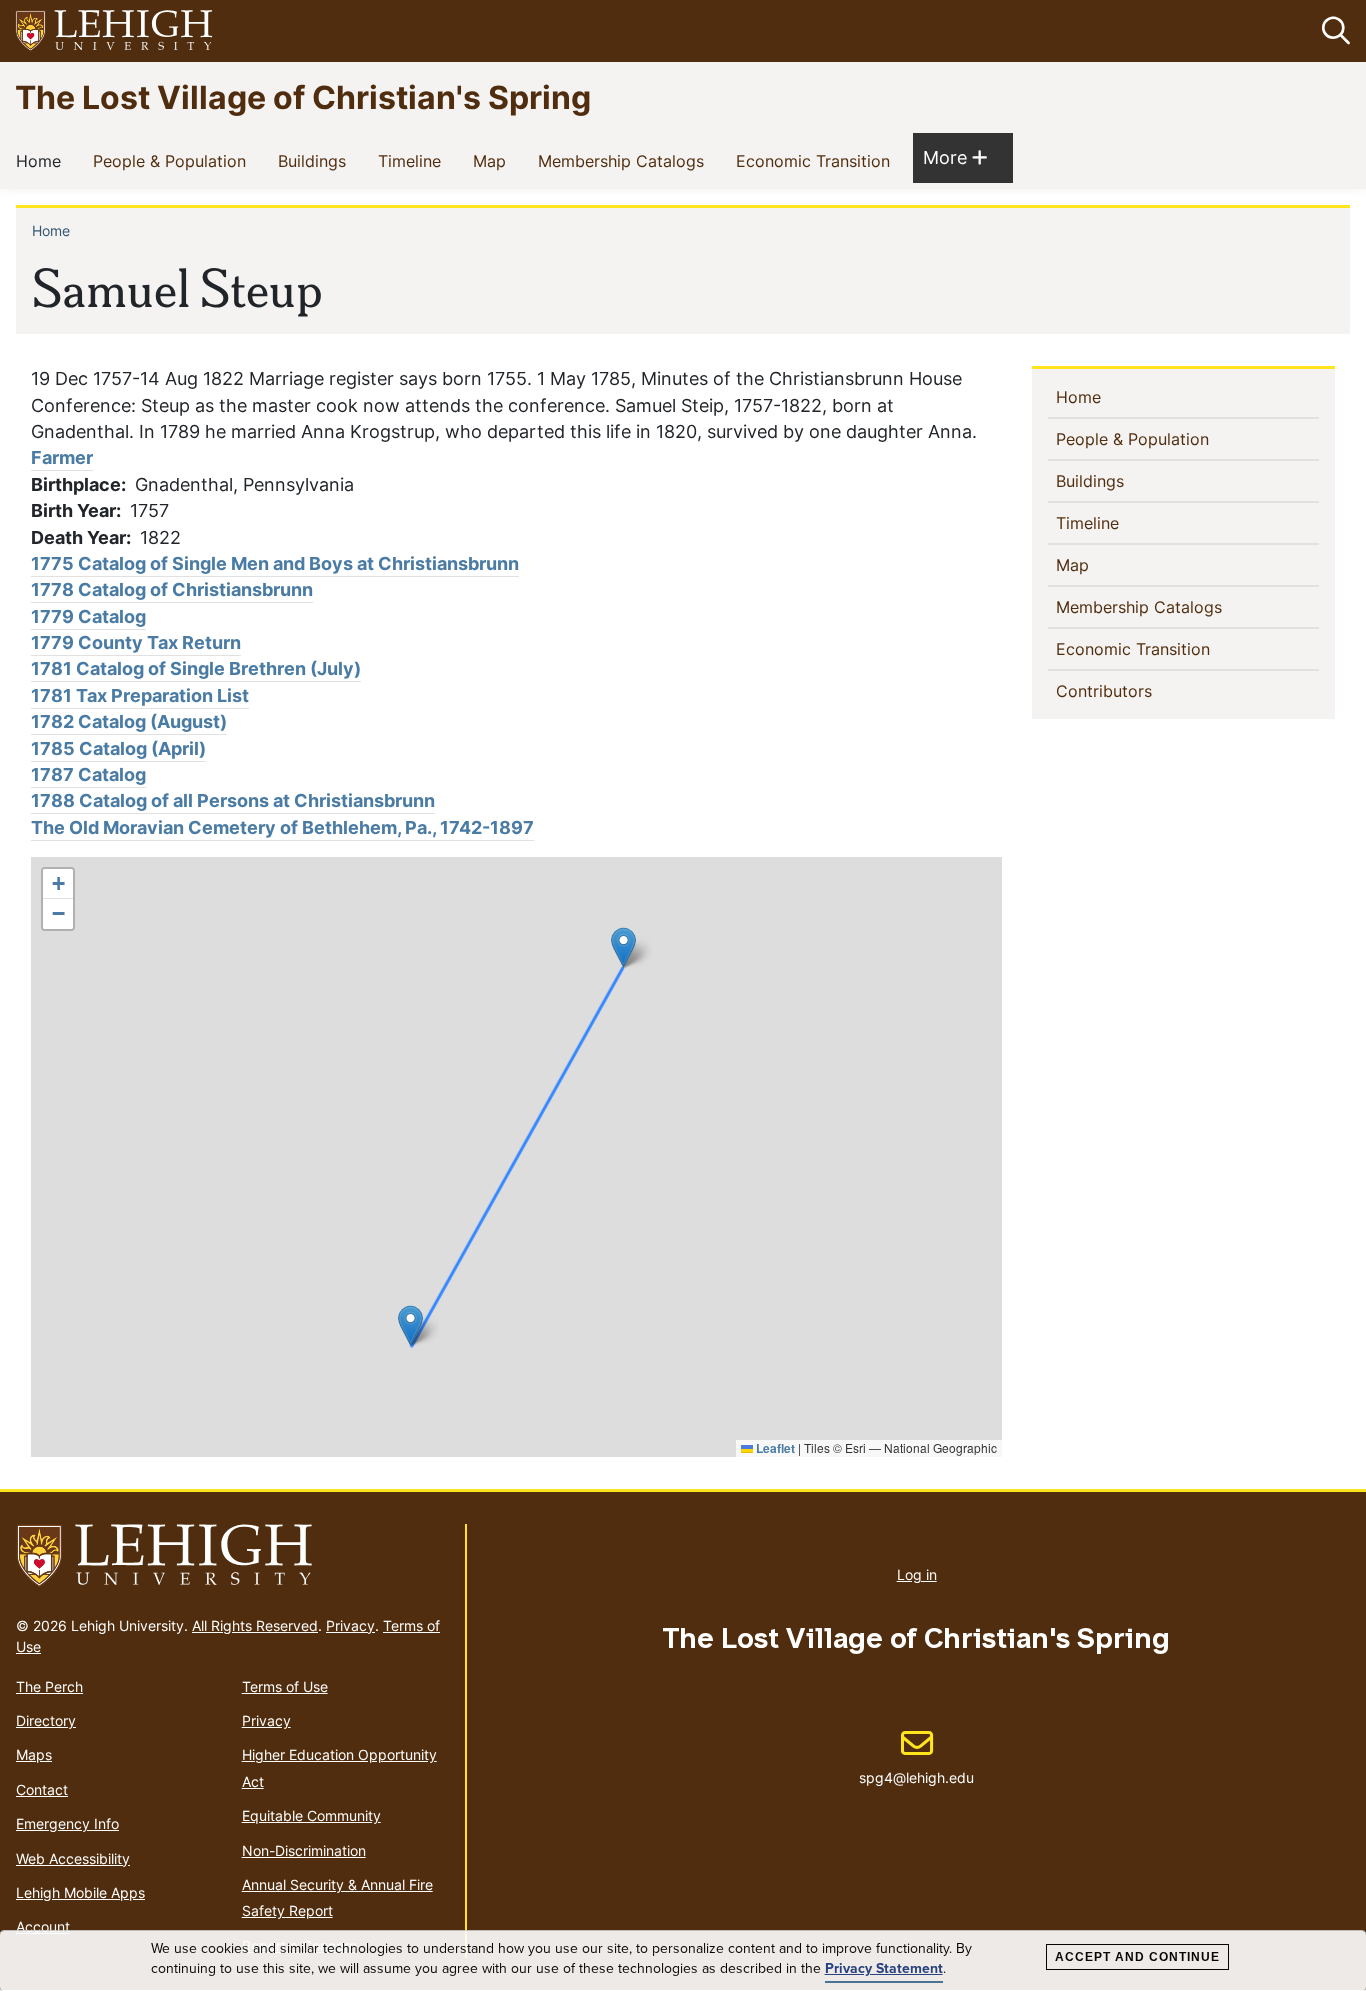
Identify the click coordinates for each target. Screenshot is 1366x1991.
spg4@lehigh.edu (916, 1757)
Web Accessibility (73, 1858)
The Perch (49, 1686)
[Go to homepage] (232, 1556)
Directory (46, 1720)
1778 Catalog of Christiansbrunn (172, 589)
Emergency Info (67, 1823)
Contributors (1136, 690)
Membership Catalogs (625, 160)
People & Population (173, 160)
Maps (34, 1754)
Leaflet (774, 1448)
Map (493, 160)
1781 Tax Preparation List (140, 695)
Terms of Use (285, 1686)
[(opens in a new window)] (115, 31)
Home (42, 160)
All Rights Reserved (255, 1625)
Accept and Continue (1137, 1957)
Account (43, 1926)
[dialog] (683, 1961)
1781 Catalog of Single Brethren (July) (196, 668)
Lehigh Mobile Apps (80, 1892)
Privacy (350, 1625)
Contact (42, 1789)
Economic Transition (817, 160)
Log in (917, 1574)
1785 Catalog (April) (118, 748)
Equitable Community (311, 1815)
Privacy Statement (884, 1968)
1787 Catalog (88, 774)
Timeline (413, 160)
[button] (1332, 31)
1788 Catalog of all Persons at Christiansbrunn (233, 800)
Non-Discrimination (304, 1850)
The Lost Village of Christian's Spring (303, 96)
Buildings (316, 160)
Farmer (62, 457)
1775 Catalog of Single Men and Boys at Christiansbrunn (275, 563)
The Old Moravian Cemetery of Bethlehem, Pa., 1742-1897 (282, 827)
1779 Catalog (88, 616)
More (955, 157)
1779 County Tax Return (136, 642)
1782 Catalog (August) (129, 721)
